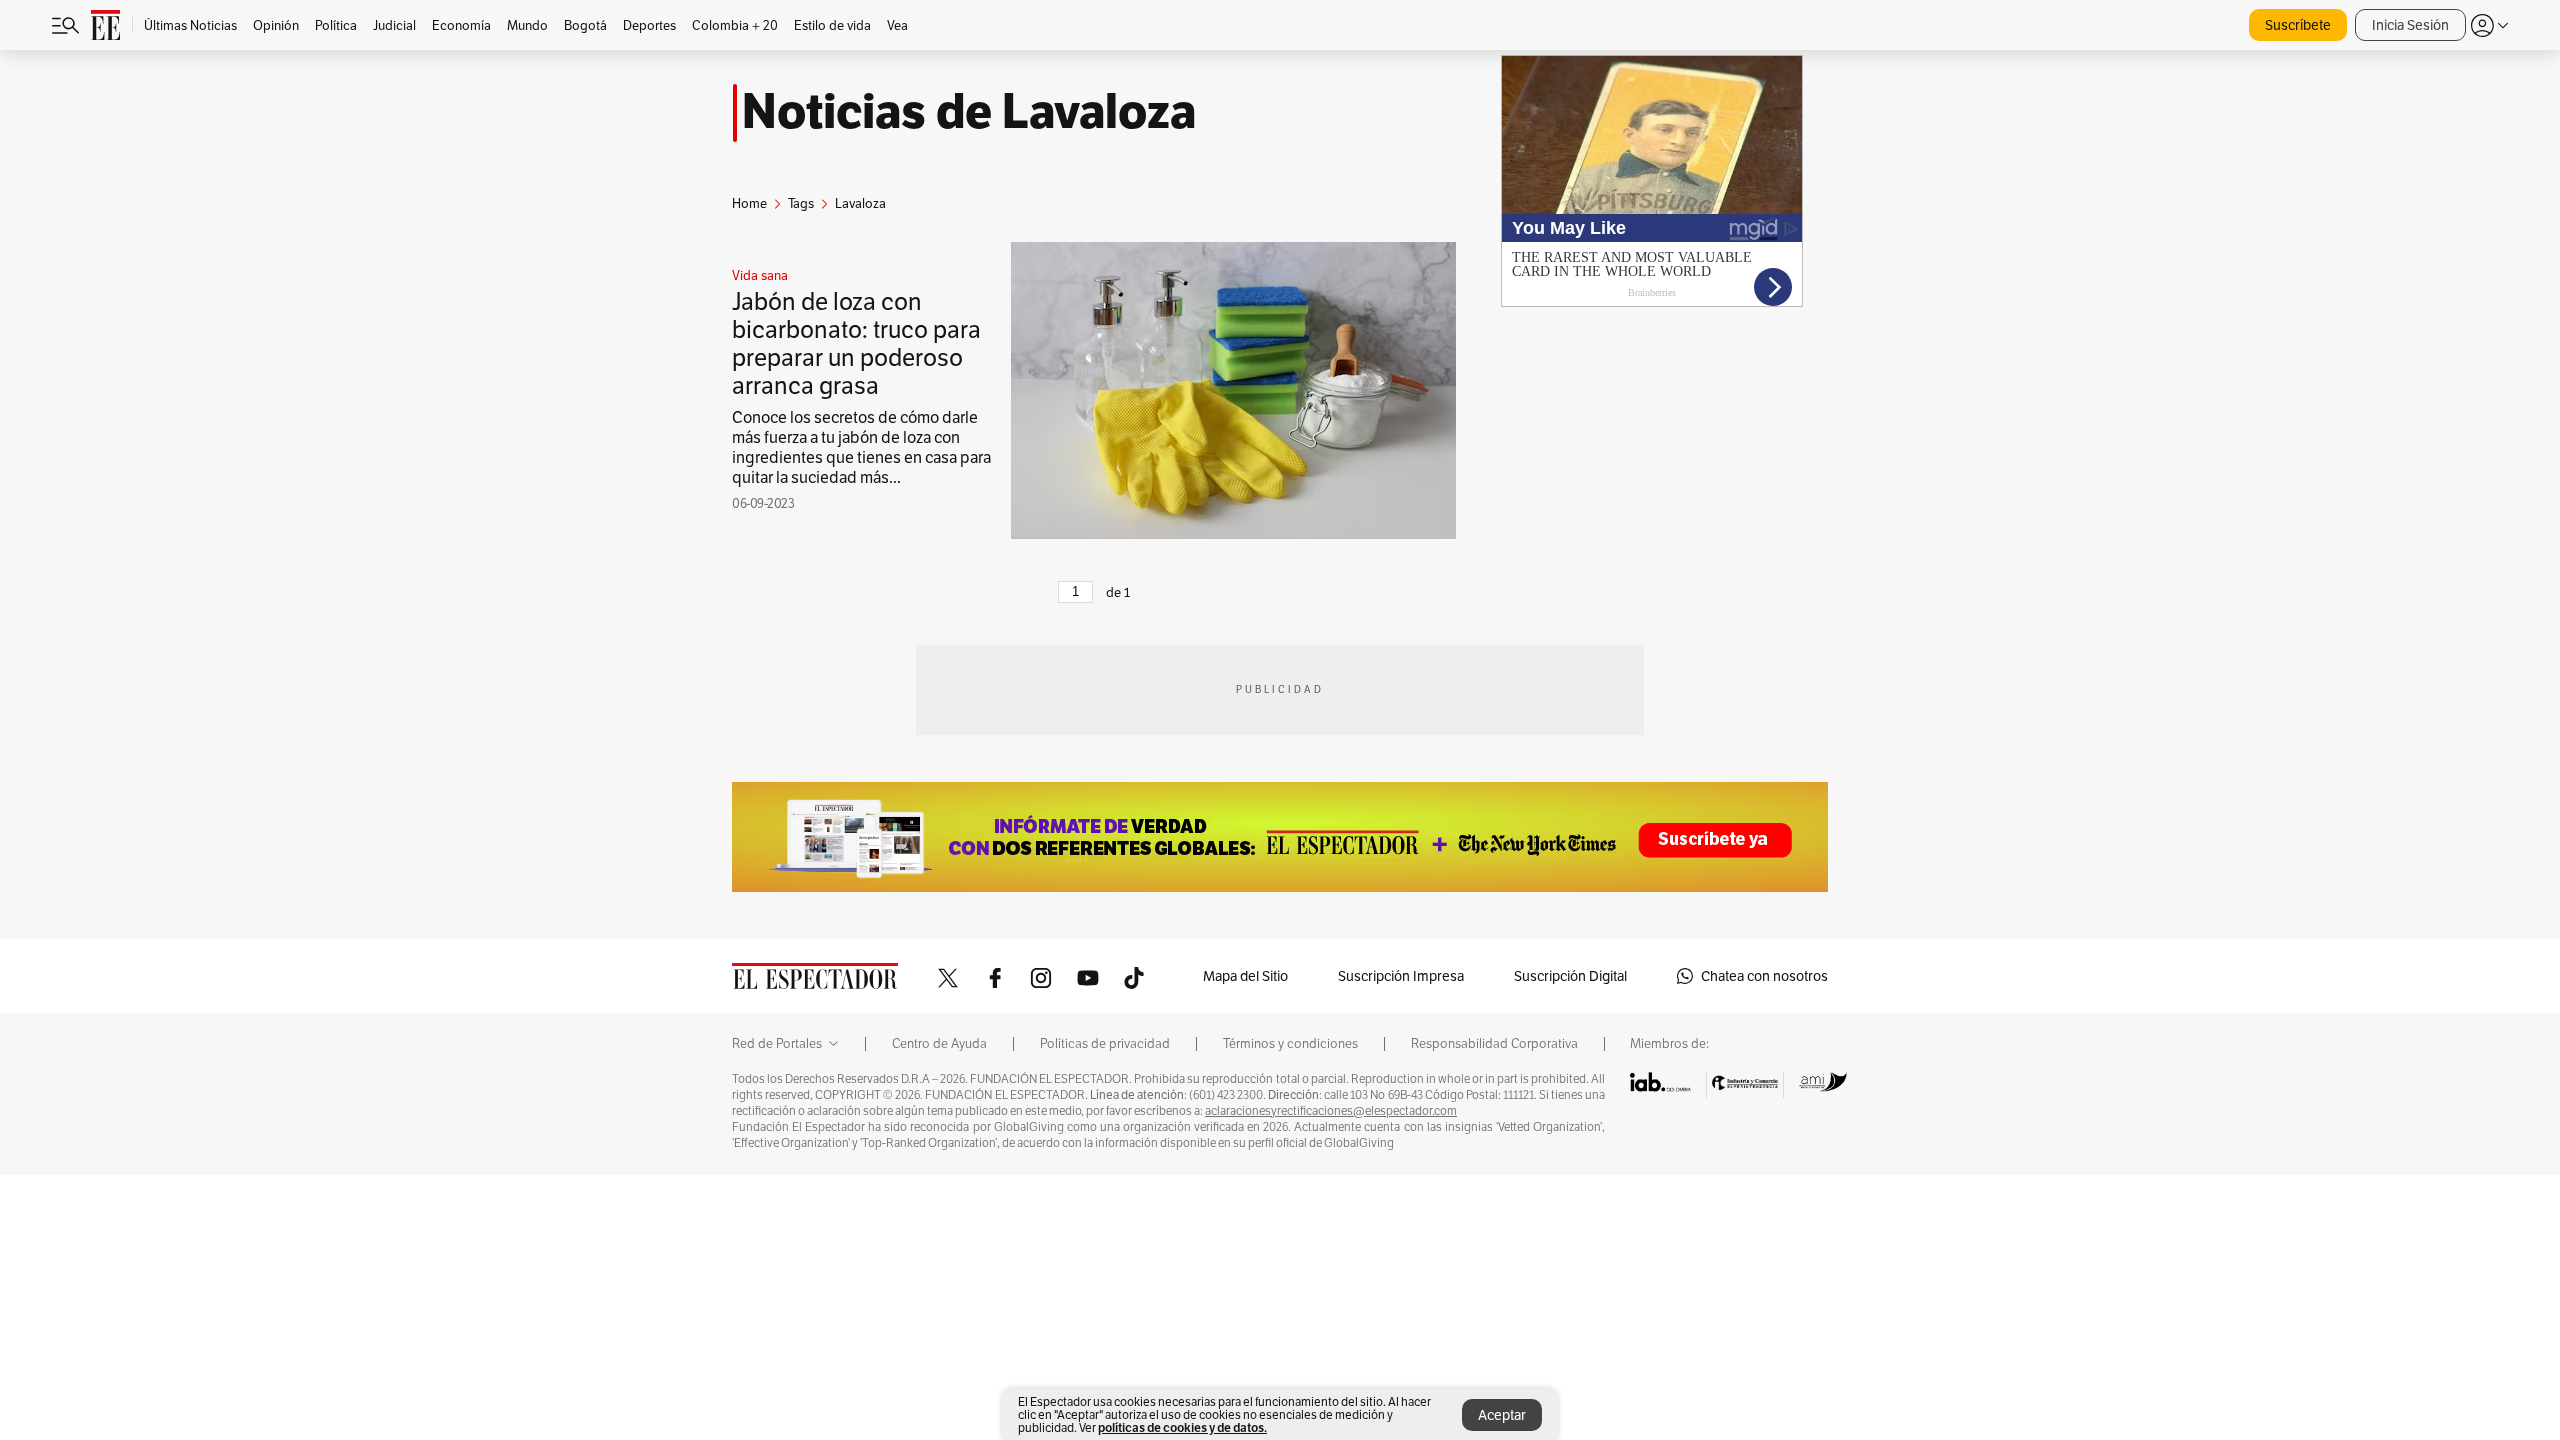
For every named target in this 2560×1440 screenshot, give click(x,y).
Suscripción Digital (1570, 976)
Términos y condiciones (1290, 1044)
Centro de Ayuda (939, 1044)
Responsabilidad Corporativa (1494, 1044)
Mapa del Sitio (1245, 976)
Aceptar (1502, 1415)
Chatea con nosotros (1764, 976)
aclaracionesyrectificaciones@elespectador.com (1331, 1111)
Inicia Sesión (2410, 25)
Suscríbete (2298, 25)
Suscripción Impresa (1401, 976)
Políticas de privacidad (1105, 1044)
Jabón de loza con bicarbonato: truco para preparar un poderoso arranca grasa (856, 343)
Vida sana (760, 276)
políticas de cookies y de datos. (1182, 1427)
